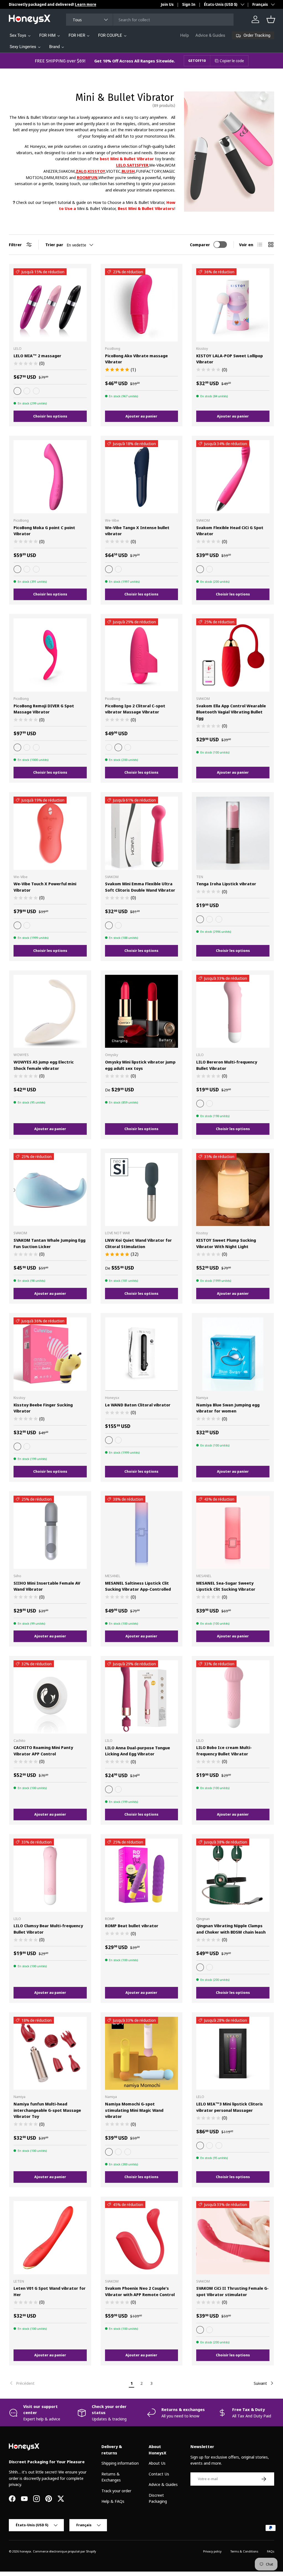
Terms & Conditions (244, 2551)
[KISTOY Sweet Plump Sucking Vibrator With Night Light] (233, 1190)
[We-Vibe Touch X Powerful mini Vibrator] (50, 833)
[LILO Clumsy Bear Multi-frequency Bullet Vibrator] (50, 1875)
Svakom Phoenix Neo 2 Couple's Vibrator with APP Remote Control (140, 2291)
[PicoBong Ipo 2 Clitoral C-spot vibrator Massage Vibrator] (142, 655)
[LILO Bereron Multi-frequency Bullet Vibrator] (233, 1011)
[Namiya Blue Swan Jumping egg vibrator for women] (233, 1354)
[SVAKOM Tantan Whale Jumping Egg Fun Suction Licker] (50, 1190)
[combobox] (150, 20)
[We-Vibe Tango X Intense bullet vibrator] (142, 477)
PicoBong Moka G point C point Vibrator (44, 531)
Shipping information (120, 2463)
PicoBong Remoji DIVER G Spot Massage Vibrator (44, 709)
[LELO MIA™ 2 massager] (50, 305)
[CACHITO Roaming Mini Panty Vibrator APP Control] (50, 1697)
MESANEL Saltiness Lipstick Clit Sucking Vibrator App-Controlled (138, 1586)
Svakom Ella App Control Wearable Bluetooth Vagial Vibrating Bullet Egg (231, 712)
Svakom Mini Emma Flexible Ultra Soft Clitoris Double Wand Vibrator (140, 887)
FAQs (271, 2551)
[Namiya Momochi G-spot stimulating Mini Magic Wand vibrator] (142, 2053)
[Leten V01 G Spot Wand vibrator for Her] (50, 2238)
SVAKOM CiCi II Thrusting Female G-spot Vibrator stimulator (232, 2291)
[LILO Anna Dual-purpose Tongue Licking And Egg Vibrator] (142, 1697)
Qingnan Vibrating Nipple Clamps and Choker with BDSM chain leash (231, 1929)
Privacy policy (212, 2551)
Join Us (167, 4)
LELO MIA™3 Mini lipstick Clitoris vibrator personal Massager (230, 2107)
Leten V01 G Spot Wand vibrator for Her (50, 2291)
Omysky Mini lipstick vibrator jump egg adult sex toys (140, 1065)
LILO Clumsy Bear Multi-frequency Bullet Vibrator (48, 1929)
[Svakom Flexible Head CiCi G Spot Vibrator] (233, 477)
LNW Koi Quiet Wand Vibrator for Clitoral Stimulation (138, 1243)
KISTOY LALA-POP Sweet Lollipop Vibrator (230, 359)
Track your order (116, 2491)
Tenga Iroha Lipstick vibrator (226, 884)
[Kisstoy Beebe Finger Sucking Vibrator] (50, 1354)
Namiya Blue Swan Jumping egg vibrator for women (228, 1408)
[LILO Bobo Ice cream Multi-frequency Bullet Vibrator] (233, 1697)
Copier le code (232, 61)
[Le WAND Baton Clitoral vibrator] (142, 1354)
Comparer (200, 245)
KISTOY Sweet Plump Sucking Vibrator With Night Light (226, 1243)
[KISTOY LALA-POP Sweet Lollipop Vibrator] (233, 305)
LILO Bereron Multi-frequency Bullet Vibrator (227, 1065)
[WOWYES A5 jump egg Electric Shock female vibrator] (50, 1011)
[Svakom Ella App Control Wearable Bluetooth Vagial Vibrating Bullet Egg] (233, 655)
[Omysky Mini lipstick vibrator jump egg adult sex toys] (142, 1011)
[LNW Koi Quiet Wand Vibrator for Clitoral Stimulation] (142, 1190)
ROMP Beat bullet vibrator (132, 1926)
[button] (271, 19)
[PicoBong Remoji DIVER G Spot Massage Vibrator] (50, 655)
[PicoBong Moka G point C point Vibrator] (50, 477)
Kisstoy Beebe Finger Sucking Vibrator (43, 1408)
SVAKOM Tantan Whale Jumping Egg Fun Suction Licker (49, 1243)
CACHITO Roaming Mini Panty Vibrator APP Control (43, 1751)
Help (184, 35)
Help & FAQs (113, 2501)
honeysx (25, 2551)
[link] (68, 2383)
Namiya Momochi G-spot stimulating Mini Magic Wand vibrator (134, 2110)
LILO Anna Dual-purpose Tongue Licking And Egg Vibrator (137, 1751)
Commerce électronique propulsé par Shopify (64, 2551)
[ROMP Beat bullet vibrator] (142, 1875)
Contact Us (159, 2474)
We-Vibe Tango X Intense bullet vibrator (137, 531)
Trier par (54, 245)
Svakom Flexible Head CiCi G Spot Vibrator (230, 531)
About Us (157, 2463)
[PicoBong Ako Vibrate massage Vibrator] (142, 305)
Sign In (189, 4)
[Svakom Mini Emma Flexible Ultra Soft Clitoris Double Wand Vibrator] (142, 833)
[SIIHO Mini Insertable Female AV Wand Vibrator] (50, 1532)
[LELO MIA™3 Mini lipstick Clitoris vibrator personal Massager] (233, 2053)
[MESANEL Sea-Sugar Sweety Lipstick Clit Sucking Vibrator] (233, 1532)
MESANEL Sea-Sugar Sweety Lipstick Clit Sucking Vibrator (226, 1586)
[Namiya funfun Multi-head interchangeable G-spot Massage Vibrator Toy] (50, 2053)
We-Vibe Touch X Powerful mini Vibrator (45, 887)
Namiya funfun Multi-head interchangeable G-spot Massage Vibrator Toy (47, 2110)
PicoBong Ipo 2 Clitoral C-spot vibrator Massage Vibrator (135, 709)
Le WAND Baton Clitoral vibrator (138, 1405)
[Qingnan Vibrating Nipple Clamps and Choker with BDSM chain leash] (233, 1875)
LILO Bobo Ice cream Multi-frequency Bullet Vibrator (224, 1751)
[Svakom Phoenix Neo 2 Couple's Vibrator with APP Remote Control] (142, 2238)
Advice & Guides (210, 35)
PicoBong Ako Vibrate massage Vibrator (136, 359)
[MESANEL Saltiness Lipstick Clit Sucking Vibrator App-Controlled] (142, 1532)
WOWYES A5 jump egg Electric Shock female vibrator (44, 1065)
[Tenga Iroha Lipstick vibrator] (233, 833)
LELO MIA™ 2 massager (37, 356)
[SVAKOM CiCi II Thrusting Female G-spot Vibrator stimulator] (233, 2238)
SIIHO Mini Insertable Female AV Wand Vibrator (47, 1586)
